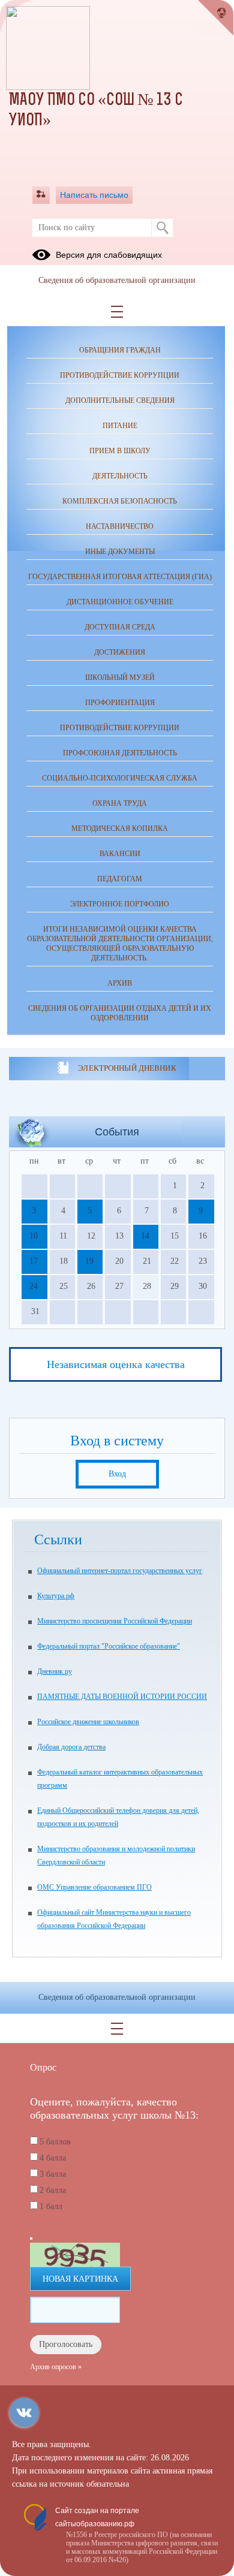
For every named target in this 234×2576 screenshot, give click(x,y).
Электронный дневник (127, 1068)
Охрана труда (120, 803)
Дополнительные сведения (120, 400)
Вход (117, 1474)
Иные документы (120, 552)
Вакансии (120, 854)
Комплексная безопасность (120, 501)
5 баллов (55, 2142)
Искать (162, 228)
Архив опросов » (56, 2367)
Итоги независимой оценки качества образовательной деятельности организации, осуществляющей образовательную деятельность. (120, 944)
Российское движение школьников (88, 1722)
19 (89, 1261)
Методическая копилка (120, 828)
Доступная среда (120, 627)
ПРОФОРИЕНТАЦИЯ (120, 703)
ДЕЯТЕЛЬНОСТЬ (120, 476)
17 (34, 1261)
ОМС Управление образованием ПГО (94, 1887)
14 (145, 1236)
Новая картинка (80, 2279)
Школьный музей (120, 677)
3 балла (53, 2174)
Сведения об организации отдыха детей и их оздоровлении (120, 1013)
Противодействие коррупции (120, 375)
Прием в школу (120, 451)
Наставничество (120, 526)
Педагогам (120, 879)
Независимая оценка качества (116, 1364)
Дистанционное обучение (120, 602)
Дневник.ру (55, 1671)
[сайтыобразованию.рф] (216, 18)
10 (34, 1236)
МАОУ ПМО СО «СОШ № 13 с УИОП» (96, 111)
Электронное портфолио (120, 904)
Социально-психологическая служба (120, 778)
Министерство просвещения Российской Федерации (115, 1621)
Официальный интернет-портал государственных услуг (120, 1571)
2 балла (53, 2190)
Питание (120, 426)
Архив (120, 983)
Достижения (120, 652)
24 (34, 1286)
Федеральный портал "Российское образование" (109, 1646)
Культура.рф (56, 1596)
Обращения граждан (120, 350)
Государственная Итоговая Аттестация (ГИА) (120, 577)
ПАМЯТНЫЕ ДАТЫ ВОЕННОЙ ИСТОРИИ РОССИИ (122, 1697)
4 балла (53, 2158)
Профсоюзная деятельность (120, 753)
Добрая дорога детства (71, 1747)
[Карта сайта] (41, 195)
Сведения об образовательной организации (117, 280)
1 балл (51, 2206)
